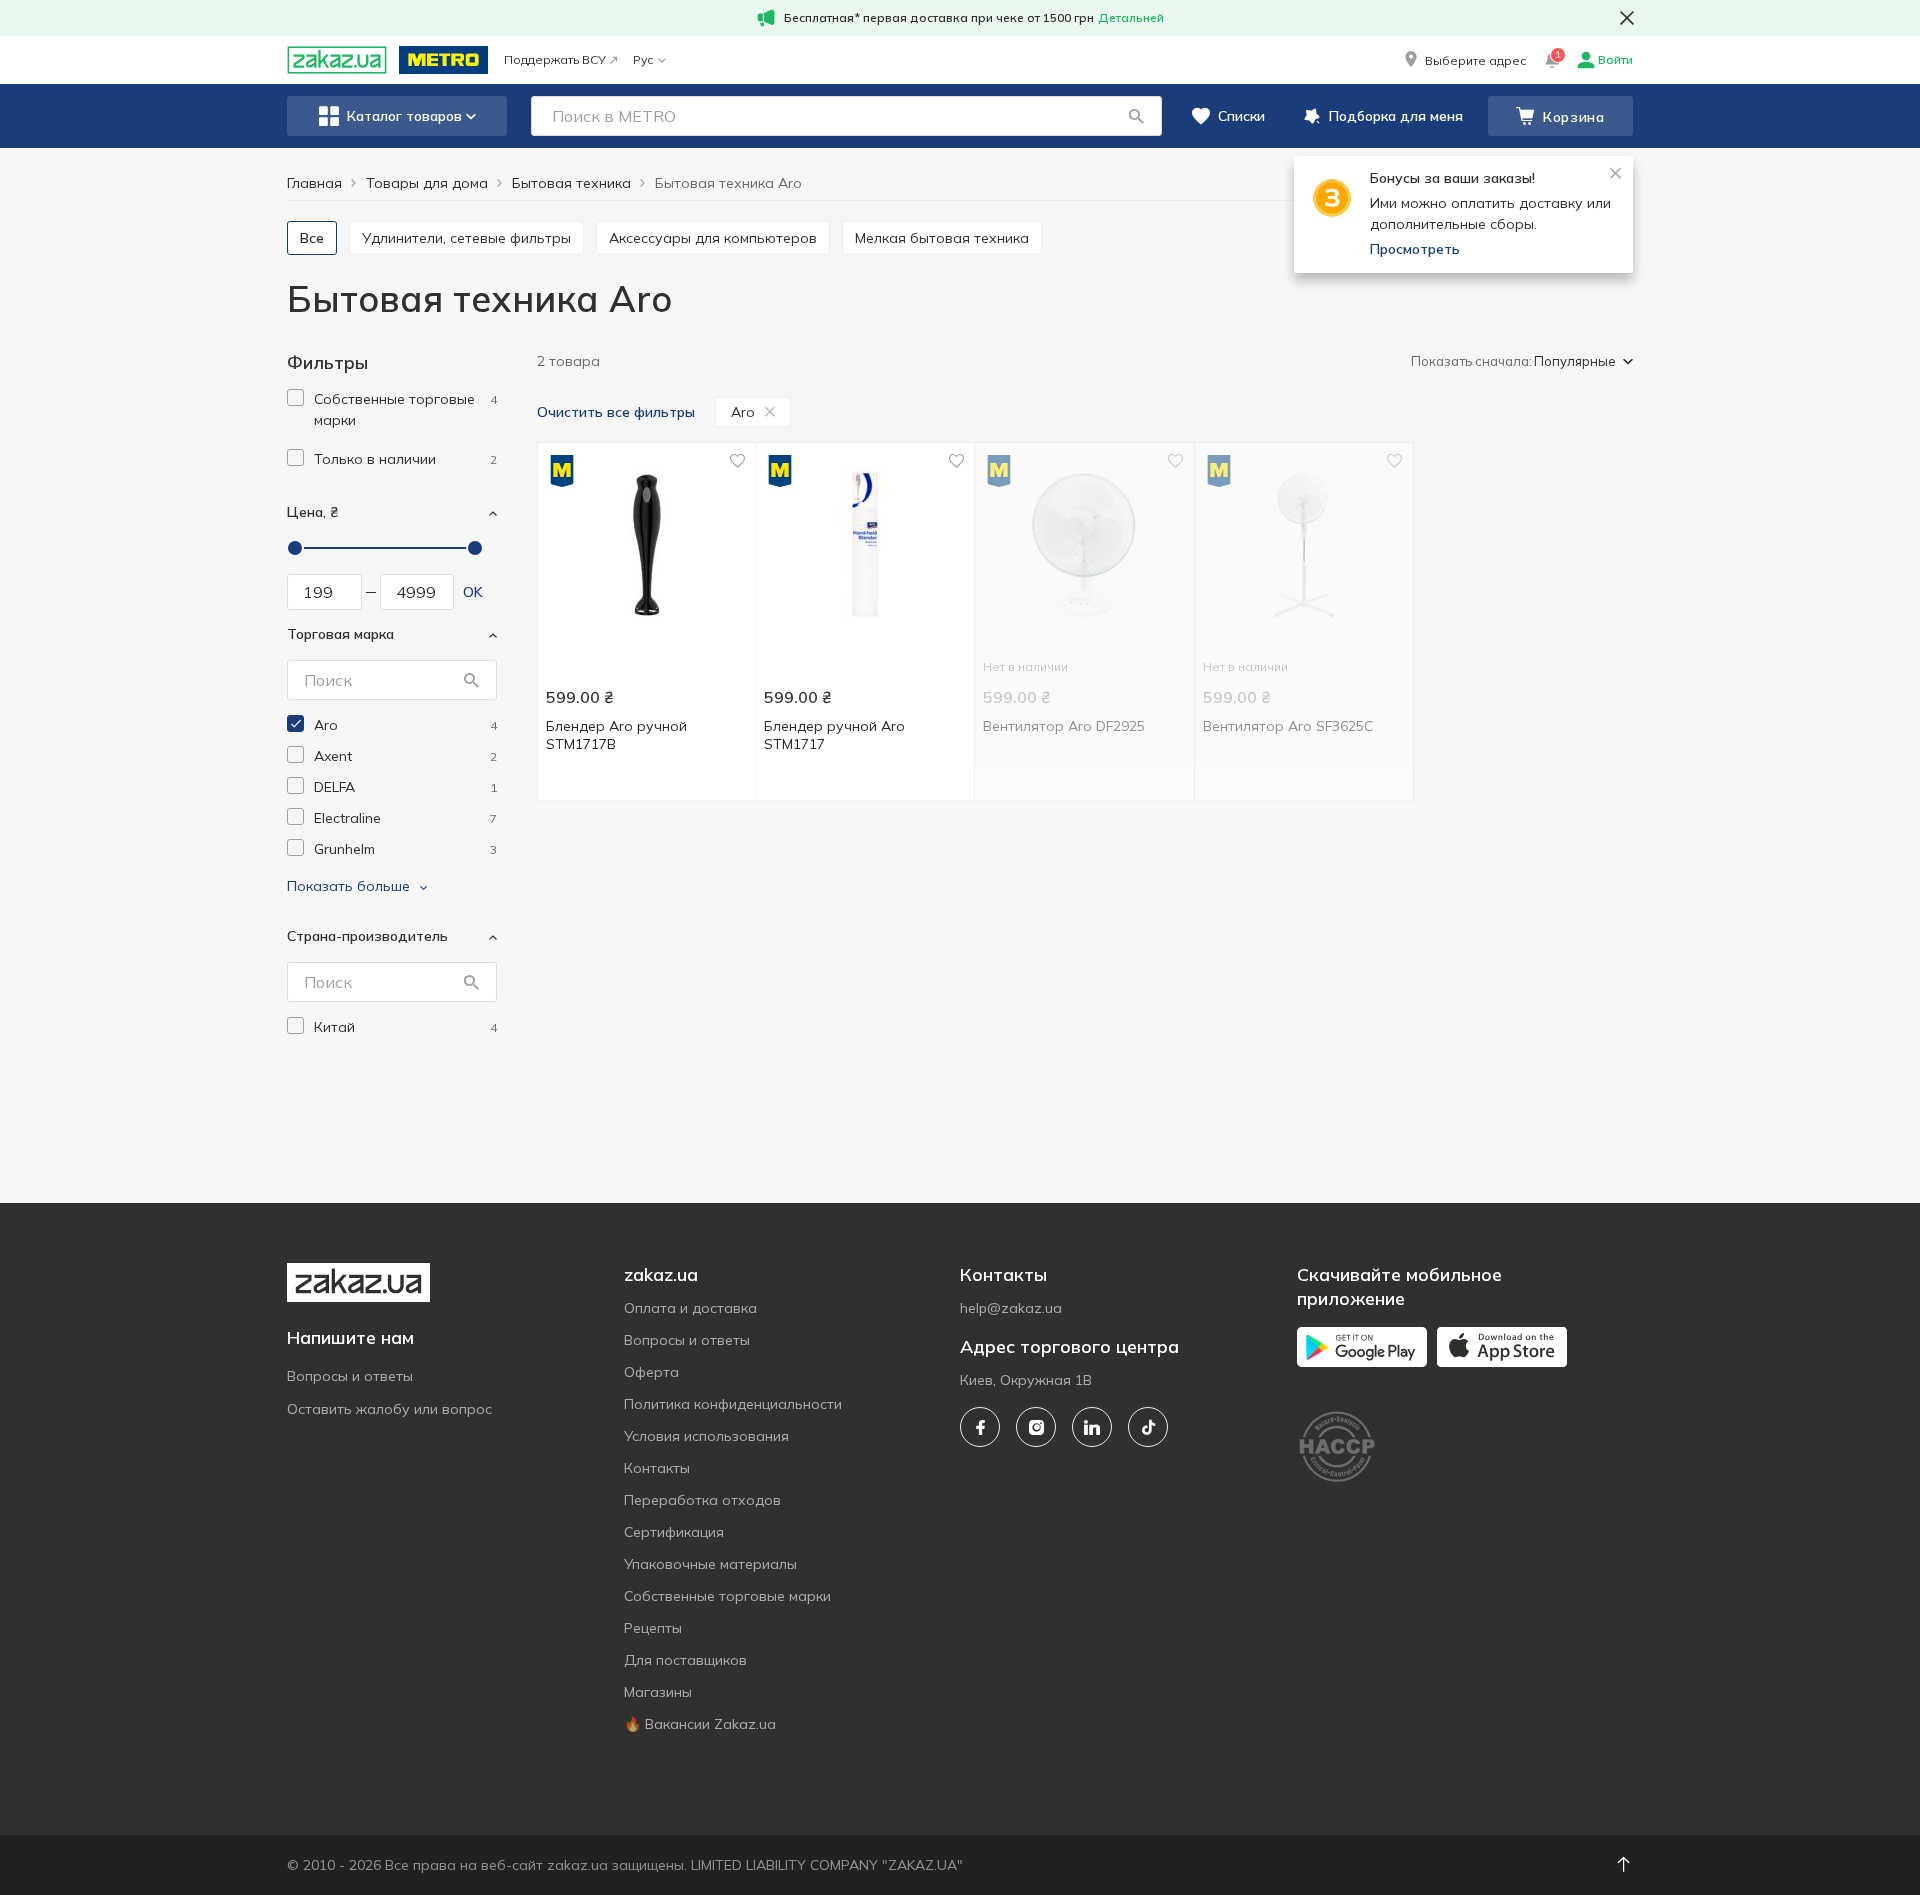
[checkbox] (295, 397)
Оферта (651, 1372)
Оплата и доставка (690, 1308)
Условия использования (706, 1436)
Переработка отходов (702, 1500)
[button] (1463, 60)
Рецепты (653, 1628)
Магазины (658, 1692)
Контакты (657, 1468)
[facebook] (980, 1427)
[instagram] (1036, 1427)
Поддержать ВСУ (555, 59)
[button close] (1627, 18)
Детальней (1131, 17)
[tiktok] (1148, 1427)
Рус (643, 59)
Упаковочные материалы (710, 1564)
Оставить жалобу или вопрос (389, 1409)
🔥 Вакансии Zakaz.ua (700, 1724)
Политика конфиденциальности (733, 1404)
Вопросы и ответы (350, 1376)
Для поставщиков (685, 1660)
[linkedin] (1092, 1427)
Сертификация (674, 1532)
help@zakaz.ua (1011, 1308)
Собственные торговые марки (727, 1596)
